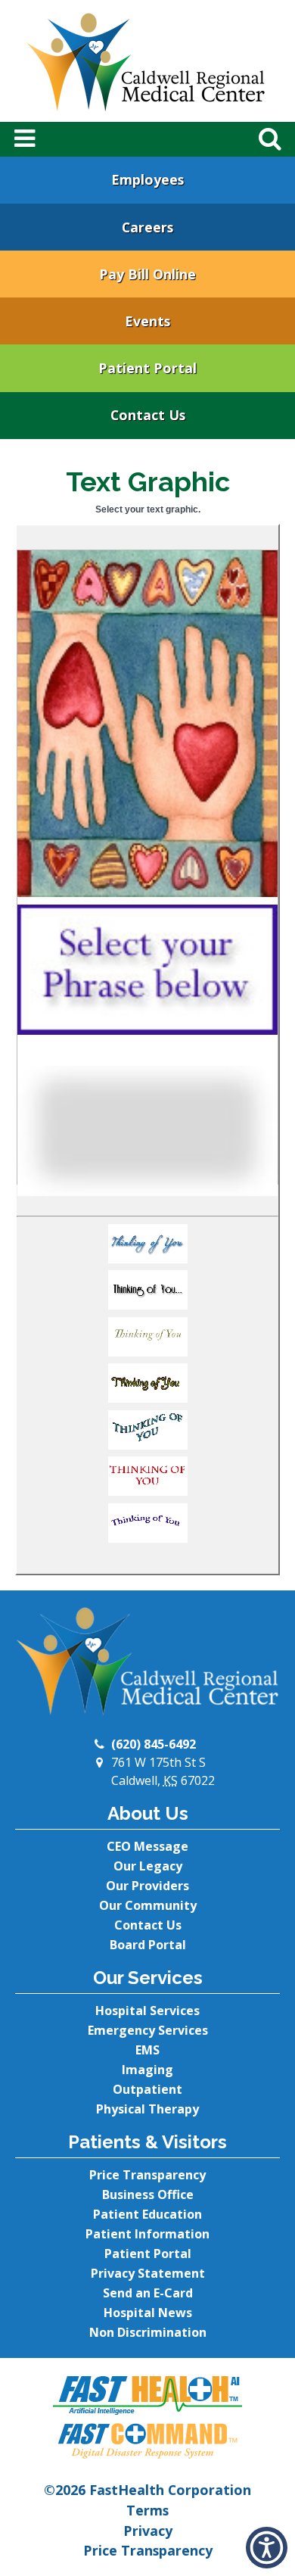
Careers (147, 227)
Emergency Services (148, 2030)
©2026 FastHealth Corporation (147, 2490)
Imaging (147, 2070)
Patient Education (147, 2214)
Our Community (148, 1905)
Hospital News (148, 2313)
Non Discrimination (148, 2332)
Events (147, 321)
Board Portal (148, 1945)
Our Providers (147, 1886)
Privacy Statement (148, 2273)
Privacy (148, 2531)
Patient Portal (147, 368)
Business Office (148, 2194)
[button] (147, 1248)
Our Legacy (148, 1866)
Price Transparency (147, 2175)
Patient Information (147, 2234)
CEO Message (147, 1846)
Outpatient (147, 2089)
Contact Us (148, 415)
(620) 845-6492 (154, 1744)
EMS (147, 2050)
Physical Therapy (147, 2109)
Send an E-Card (148, 2293)
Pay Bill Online (147, 274)
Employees (147, 179)
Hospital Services (147, 2011)
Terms (147, 2510)
